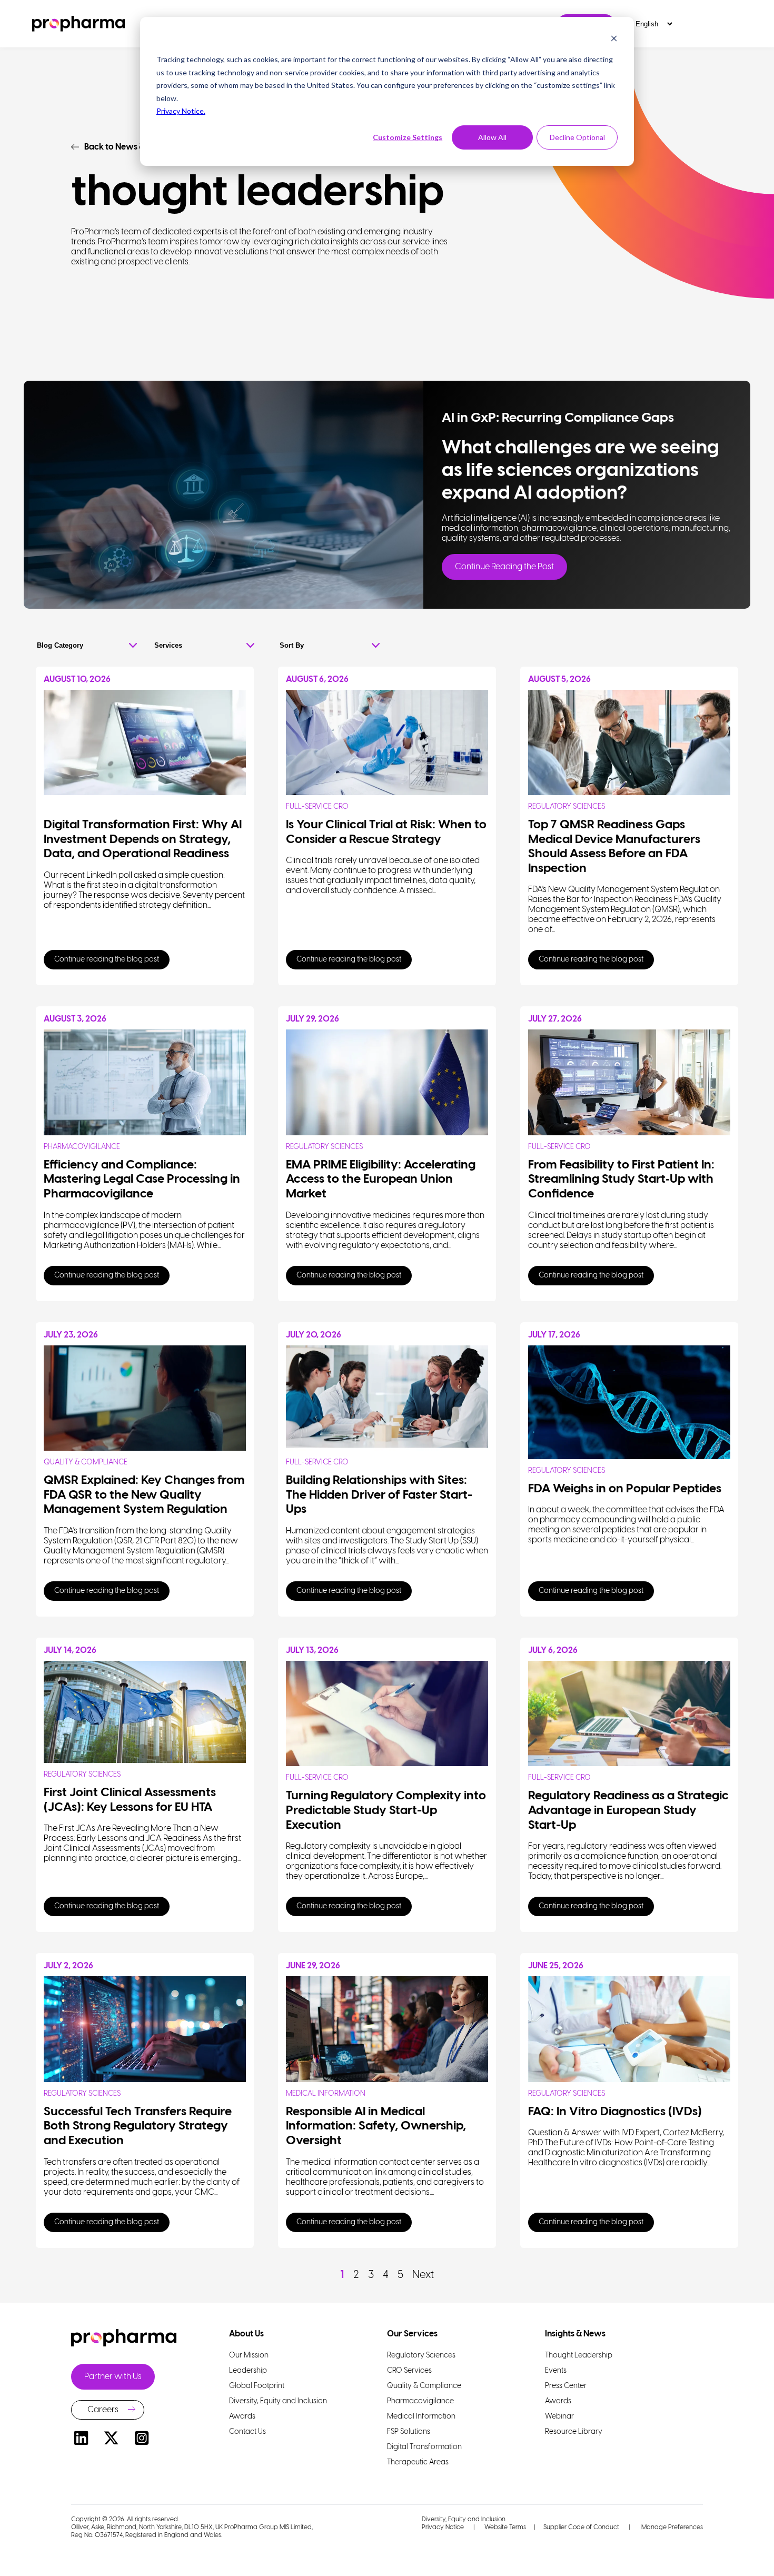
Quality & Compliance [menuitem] (424, 2386)
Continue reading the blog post (107, 960)
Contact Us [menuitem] (247, 2432)
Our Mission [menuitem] (249, 2356)
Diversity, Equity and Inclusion (464, 2519)
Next (423, 2275)
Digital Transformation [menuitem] (424, 2447)
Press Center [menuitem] (566, 2386)
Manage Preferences (671, 2527)
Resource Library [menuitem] (574, 2432)
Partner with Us (113, 2377)
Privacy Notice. (181, 111)
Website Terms (505, 2527)
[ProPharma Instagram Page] (142, 2440)
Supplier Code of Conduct (581, 2527)
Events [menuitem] (556, 2371)
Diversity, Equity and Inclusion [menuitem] (278, 2401)
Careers (103, 2410)
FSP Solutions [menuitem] (409, 2432)
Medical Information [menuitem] (421, 2417)
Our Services (412, 2334)
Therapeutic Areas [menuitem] (418, 2463)
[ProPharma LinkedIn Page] (81, 2440)
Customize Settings (408, 137)
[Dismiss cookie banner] (614, 40)
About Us (246, 2334)
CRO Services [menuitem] (409, 2371)
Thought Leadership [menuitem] (579, 2356)
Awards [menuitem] (242, 2417)
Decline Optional (577, 137)
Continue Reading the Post (504, 567)
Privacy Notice (443, 2527)
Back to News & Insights (130, 147)
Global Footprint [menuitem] (257, 2386)
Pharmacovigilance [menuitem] (420, 2401)
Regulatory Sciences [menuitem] (421, 2356)
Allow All (492, 137)
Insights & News (575, 2334)
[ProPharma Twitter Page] (112, 2440)
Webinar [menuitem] (559, 2417)
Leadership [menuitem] (248, 2371)
